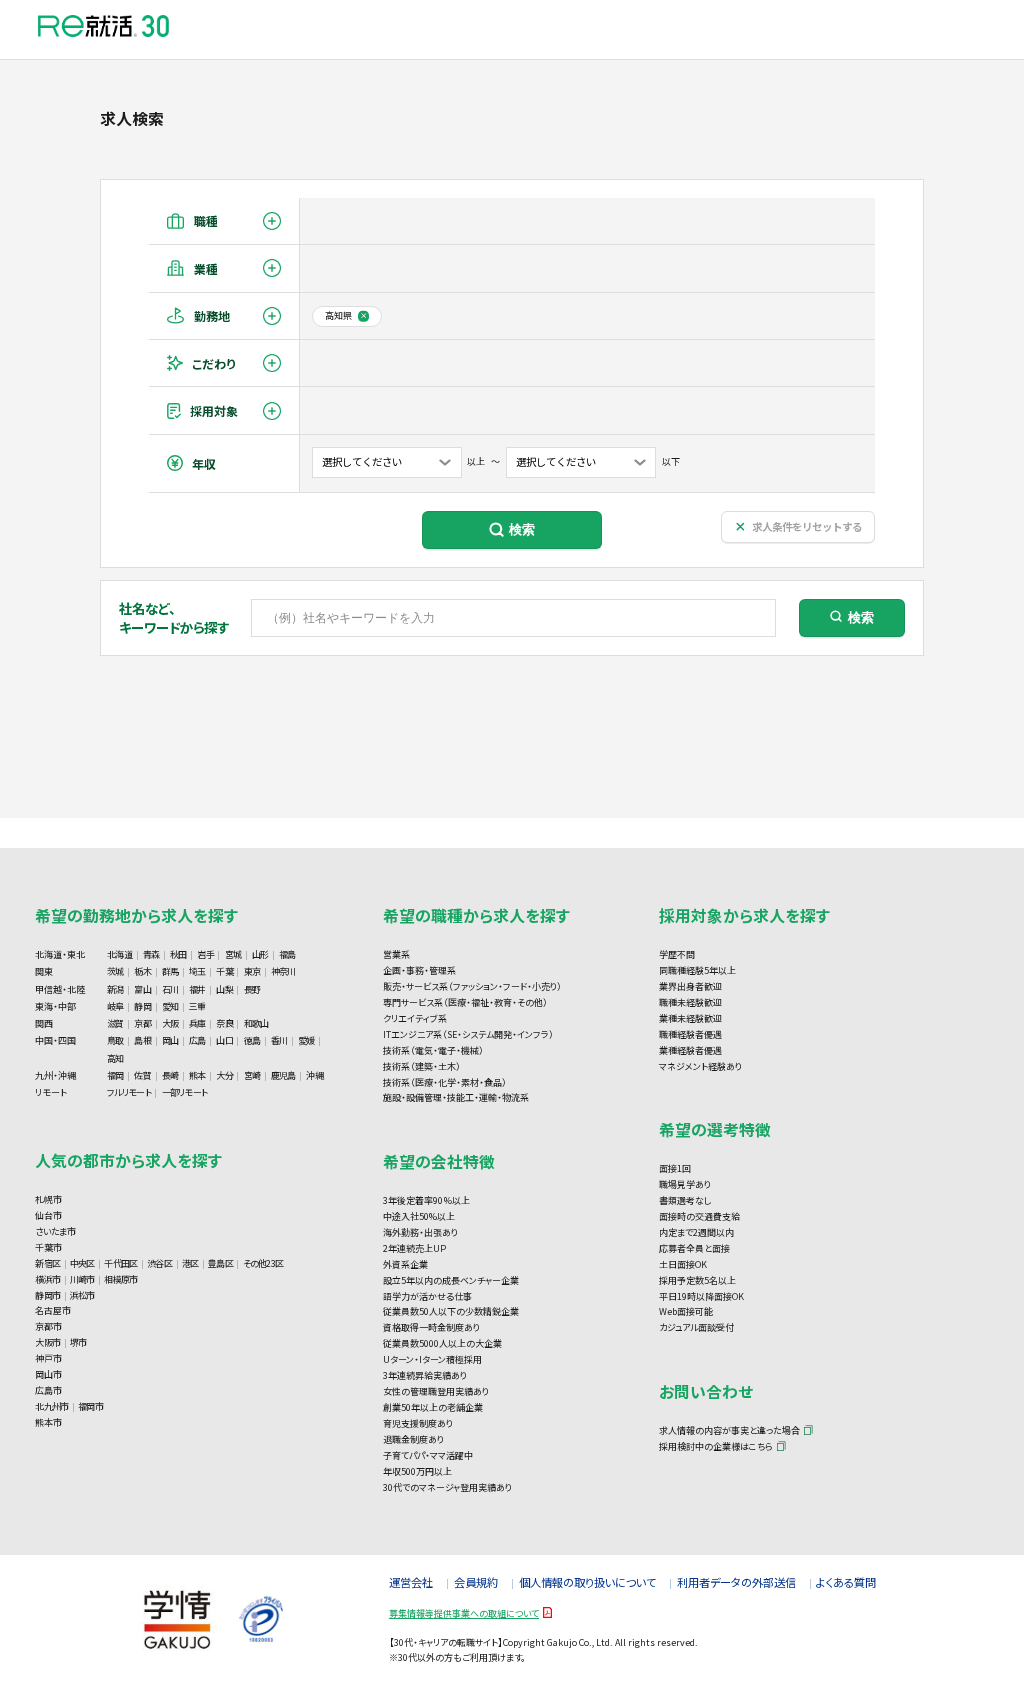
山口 (224, 1040)
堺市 (78, 1342)
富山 (142, 989)
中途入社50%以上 (419, 1216)
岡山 (170, 1040)
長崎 (170, 1075)
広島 (197, 1040)
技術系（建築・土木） (422, 1066)
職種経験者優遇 (690, 1034)
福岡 (115, 1075)
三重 (197, 1006)
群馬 (170, 971)
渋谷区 (159, 1263)
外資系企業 (405, 1264)
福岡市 (90, 1406)
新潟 (115, 989)
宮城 (233, 954)
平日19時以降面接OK (701, 1296)
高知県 (339, 315)
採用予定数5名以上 (697, 1280)
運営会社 (411, 1582)
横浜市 (47, 1279)
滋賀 (115, 1023)
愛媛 (306, 1040)
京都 (142, 1023)
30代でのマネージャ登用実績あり (447, 1487)
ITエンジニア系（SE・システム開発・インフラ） (468, 1034)
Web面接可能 (686, 1311)
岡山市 (48, 1374)
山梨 (224, 989)
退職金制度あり (413, 1439)
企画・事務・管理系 (419, 970)
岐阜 (115, 1006)
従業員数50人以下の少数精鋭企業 (451, 1311)
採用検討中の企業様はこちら (716, 1446)
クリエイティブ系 (415, 1018)
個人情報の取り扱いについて (587, 1582)
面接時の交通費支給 (699, 1216)
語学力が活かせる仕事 (427, 1296)
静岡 (142, 1006)
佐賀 (142, 1075)
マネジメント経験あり (700, 1066)
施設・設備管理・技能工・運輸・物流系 (456, 1097)
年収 (204, 463)
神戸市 (48, 1358)
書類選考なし (685, 1200)
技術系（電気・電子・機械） (433, 1050)
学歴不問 (677, 954)
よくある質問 (846, 1582)
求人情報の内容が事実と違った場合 (729, 1430)
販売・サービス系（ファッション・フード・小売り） (472, 986)
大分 (224, 1075)
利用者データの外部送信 (736, 1582)
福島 (287, 954)
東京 (252, 971)
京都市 (48, 1326)
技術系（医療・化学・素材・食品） (445, 1082)
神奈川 (283, 971)
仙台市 (48, 1215)
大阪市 (47, 1342)
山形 (260, 954)
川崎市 (82, 1279)
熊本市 (48, 1422)
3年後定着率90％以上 (426, 1200)
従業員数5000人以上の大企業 (442, 1343)
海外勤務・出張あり (420, 1232)
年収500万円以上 (417, 1471)
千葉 (224, 971)
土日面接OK (683, 1264)
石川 (170, 989)
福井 (197, 989)
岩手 (205, 954)
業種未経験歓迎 (690, 1018)
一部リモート (185, 1092)
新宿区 (47, 1263)
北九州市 (51, 1406)
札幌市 (48, 1199)
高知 (115, 1058)
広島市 (48, 1390)
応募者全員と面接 (694, 1248)
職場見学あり (685, 1184)
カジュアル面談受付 (696, 1327)
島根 (142, 1040)
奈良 (224, 1023)
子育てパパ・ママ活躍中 (428, 1455)
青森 (151, 954)
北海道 (119, 954)
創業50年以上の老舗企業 (433, 1407)
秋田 (178, 954)
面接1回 (675, 1168)
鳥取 (115, 1040)
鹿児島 (283, 1075)
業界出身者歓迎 (690, 986)
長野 (252, 989)
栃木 (142, 971)
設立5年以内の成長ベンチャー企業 (451, 1280)
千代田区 (120, 1263)
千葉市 (48, 1247)
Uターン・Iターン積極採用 (432, 1359)
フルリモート (129, 1092)
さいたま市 (55, 1231)
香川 (279, 1040)
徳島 (252, 1040)
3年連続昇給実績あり (425, 1375)
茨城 (115, 971)
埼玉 (197, 971)
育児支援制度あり (418, 1423)
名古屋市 (53, 1310)
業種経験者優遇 (690, 1050)
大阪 (170, 1023)
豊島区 (220, 1263)
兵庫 (197, 1023)
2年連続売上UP (414, 1248)
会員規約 (476, 1582)
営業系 (396, 954)
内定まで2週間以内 (696, 1232)
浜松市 (82, 1295)
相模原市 (120, 1279)
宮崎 (252, 1075)
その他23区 (263, 1263)
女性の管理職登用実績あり (436, 1391)
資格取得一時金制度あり (431, 1327)
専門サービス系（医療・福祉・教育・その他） (465, 1002)
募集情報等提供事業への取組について (464, 1613)
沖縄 (314, 1075)
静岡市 (47, 1295)
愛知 (170, 1006)
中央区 (82, 1263)
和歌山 (256, 1023)
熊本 (197, 1075)
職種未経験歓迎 (690, 1002)
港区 (190, 1263)
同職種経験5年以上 (697, 970)
